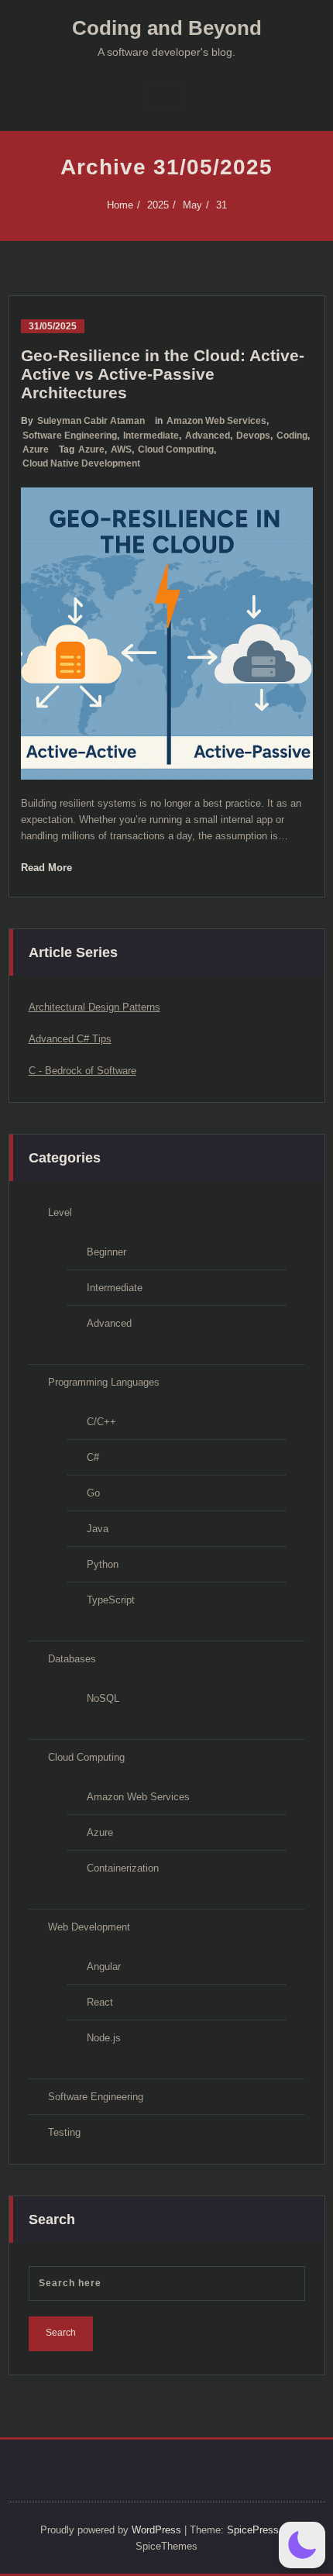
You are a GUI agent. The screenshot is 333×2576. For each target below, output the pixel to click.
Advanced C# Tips (70, 1039)
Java (98, 1529)
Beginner (106, 1252)
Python (103, 1564)
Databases (72, 1659)
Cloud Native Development (81, 463)
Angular (104, 1966)
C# (93, 1457)
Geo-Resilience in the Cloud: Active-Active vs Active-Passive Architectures (163, 374)
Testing (64, 2132)
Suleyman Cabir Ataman (91, 421)
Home (120, 205)
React (100, 2002)
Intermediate (151, 436)
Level (60, 1212)
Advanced (208, 436)
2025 (158, 205)
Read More (46, 868)
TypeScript (111, 1600)
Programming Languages (104, 1382)
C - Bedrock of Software (82, 1071)
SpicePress (253, 2530)
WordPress (156, 2530)
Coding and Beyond (167, 28)
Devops (253, 436)
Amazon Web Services (216, 421)
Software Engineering (70, 436)
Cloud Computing (176, 449)
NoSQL (103, 1698)
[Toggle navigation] (166, 97)
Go (93, 1493)
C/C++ (101, 1422)
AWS (121, 449)
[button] (302, 2545)
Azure (36, 449)
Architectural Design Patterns (94, 1007)
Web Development (89, 1927)
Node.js (104, 2038)
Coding (292, 436)
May (192, 205)
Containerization (123, 1868)
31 (221, 205)
